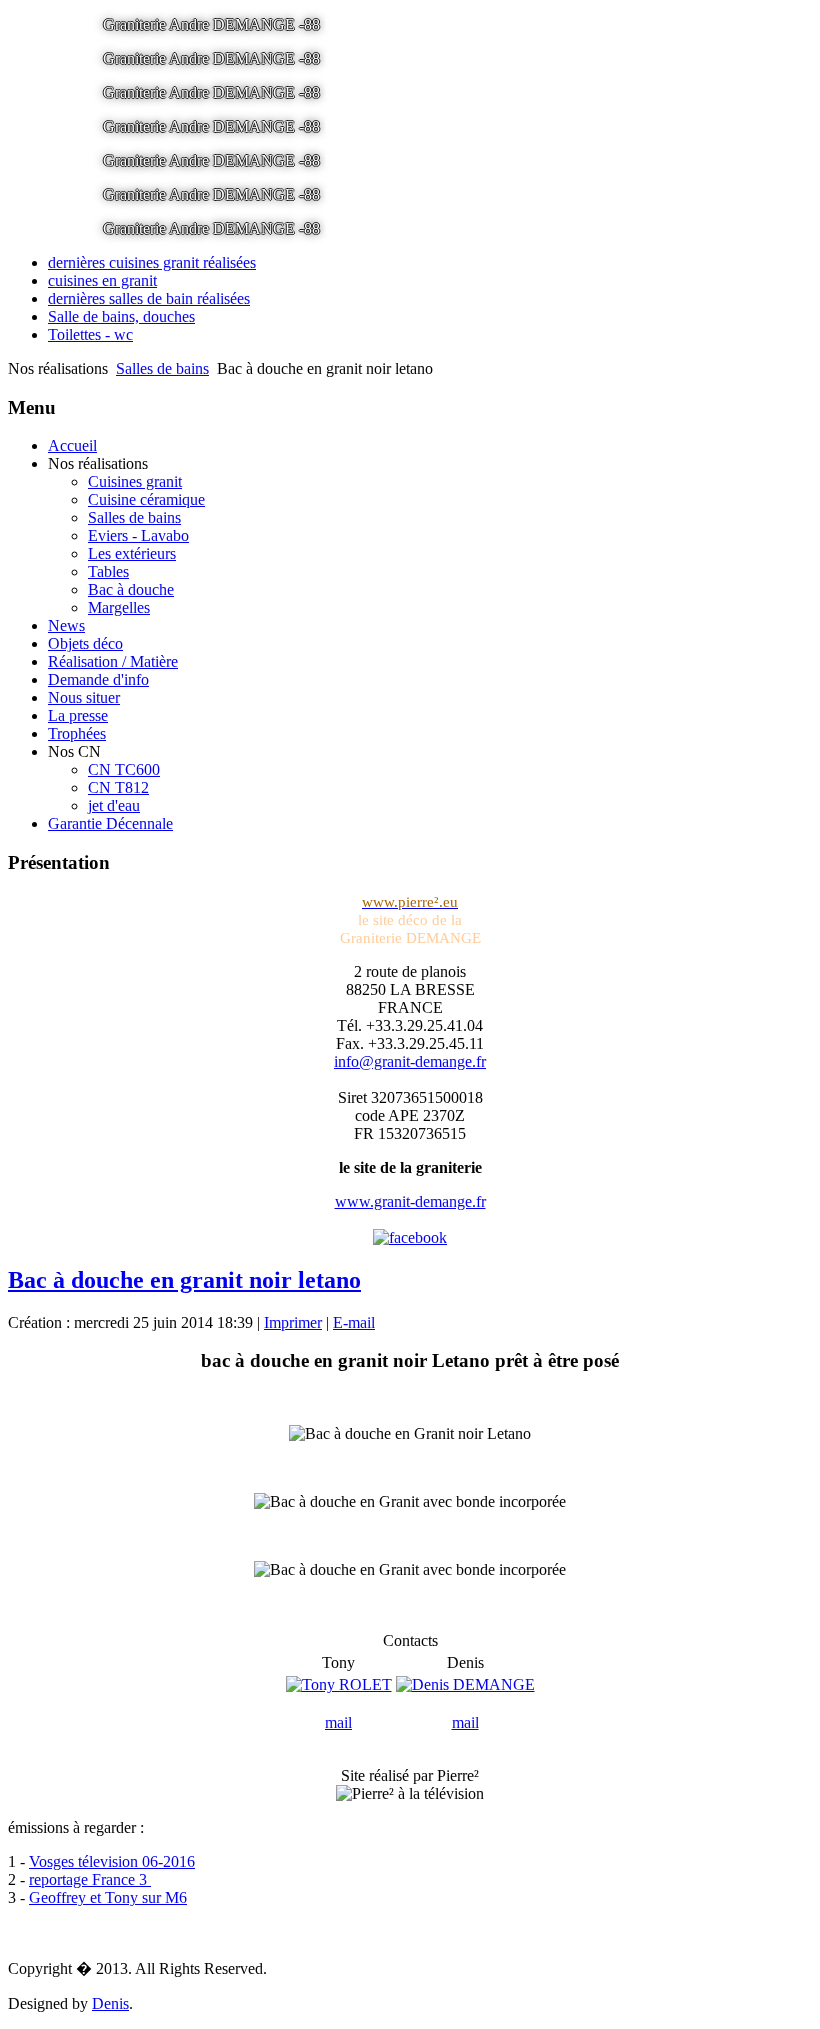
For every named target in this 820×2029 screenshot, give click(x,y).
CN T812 (118, 787)
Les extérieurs (132, 553)
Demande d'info (98, 679)
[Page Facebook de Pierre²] (410, 1237)
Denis (110, 2003)
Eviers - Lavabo (138, 535)
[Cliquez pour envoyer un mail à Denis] (465, 1684)
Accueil (72, 445)
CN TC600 (124, 769)
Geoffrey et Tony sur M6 (108, 1897)
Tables (108, 571)
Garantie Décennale (110, 823)
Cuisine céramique (146, 499)
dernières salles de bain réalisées (149, 298)
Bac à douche (131, 589)
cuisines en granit (102, 280)
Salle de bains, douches (121, 316)
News (66, 625)
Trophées (77, 733)
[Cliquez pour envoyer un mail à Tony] (339, 1684)
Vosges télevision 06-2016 (112, 1861)
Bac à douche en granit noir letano (184, 1280)
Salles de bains (162, 368)
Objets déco (85, 643)
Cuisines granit (135, 481)
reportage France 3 (90, 1879)
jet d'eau (114, 805)
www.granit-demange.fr (410, 1201)
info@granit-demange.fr (410, 1061)
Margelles (119, 607)
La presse (78, 715)
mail (338, 1722)
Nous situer (84, 697)
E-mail (354, 1322)
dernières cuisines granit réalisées (152, 262)
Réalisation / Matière (113, 661)
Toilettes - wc (90, 334)
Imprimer (293, 1322)
